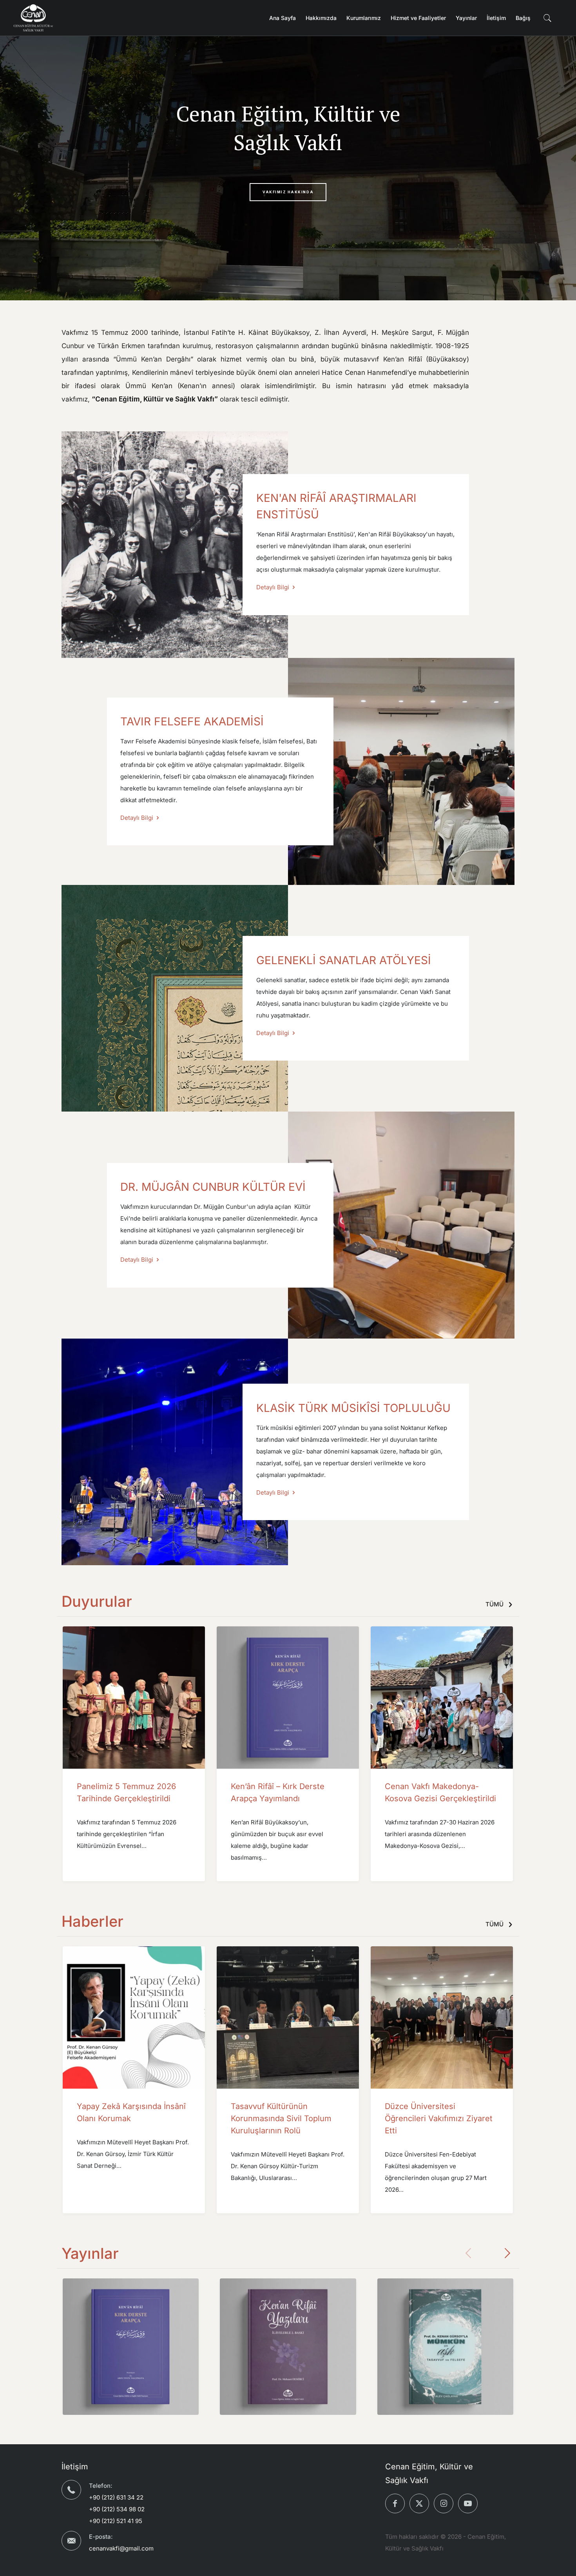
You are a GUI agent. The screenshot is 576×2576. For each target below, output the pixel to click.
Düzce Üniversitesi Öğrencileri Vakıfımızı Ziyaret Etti (439, 2118)
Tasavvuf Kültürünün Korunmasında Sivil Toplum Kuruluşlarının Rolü (281, 2118)
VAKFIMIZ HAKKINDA (288, 192)
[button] (507, 2253)
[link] (175, 545)
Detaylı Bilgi (274, 587)
